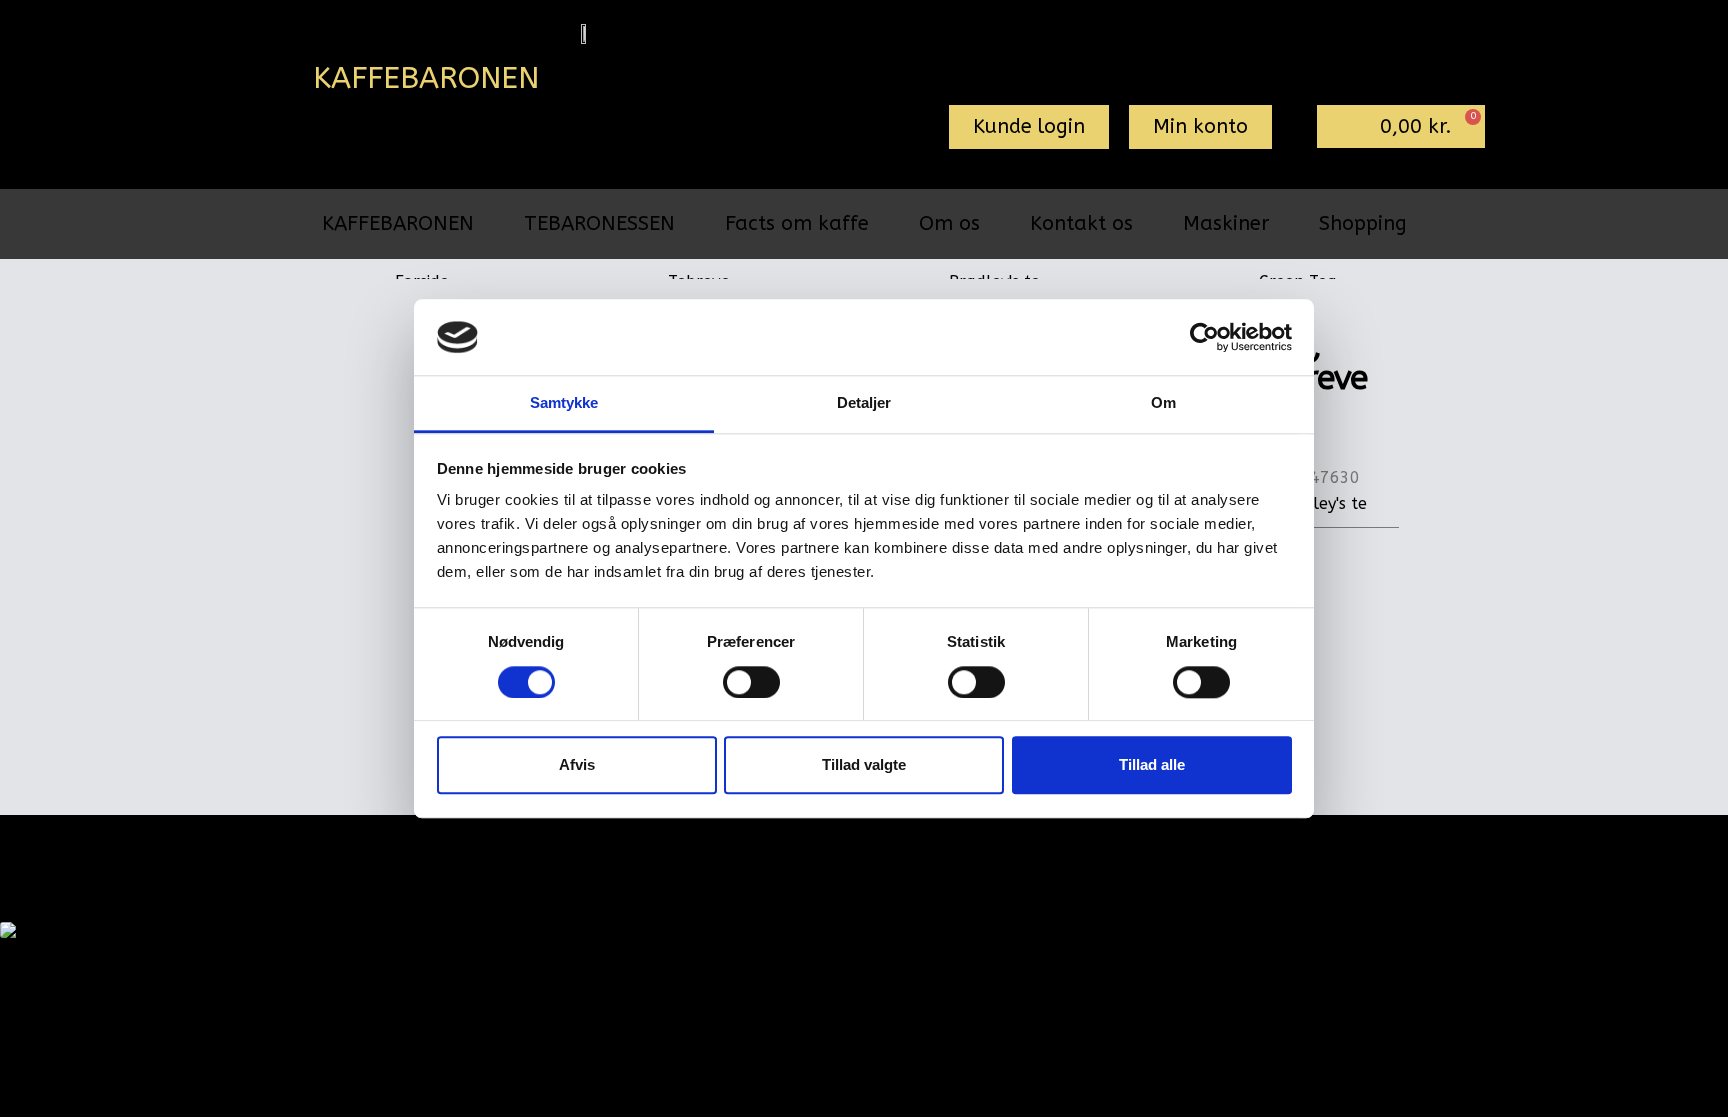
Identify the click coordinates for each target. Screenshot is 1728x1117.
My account (747, 848)
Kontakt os (1081, 223)
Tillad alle (1152, 764)
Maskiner (1226, 223)
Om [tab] (1163, 403)
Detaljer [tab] (864, 403)
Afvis (577, 764)
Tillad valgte (864, 764)
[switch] (751, 682)
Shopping (1363, 223)
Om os (949, 223)
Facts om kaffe (797, 223)
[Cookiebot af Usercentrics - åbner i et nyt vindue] (1204, 337)
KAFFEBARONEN (398, 223)
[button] (1029, 127)
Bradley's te (1321, 503)
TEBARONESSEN (599, 223)
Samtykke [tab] (564, 403)
